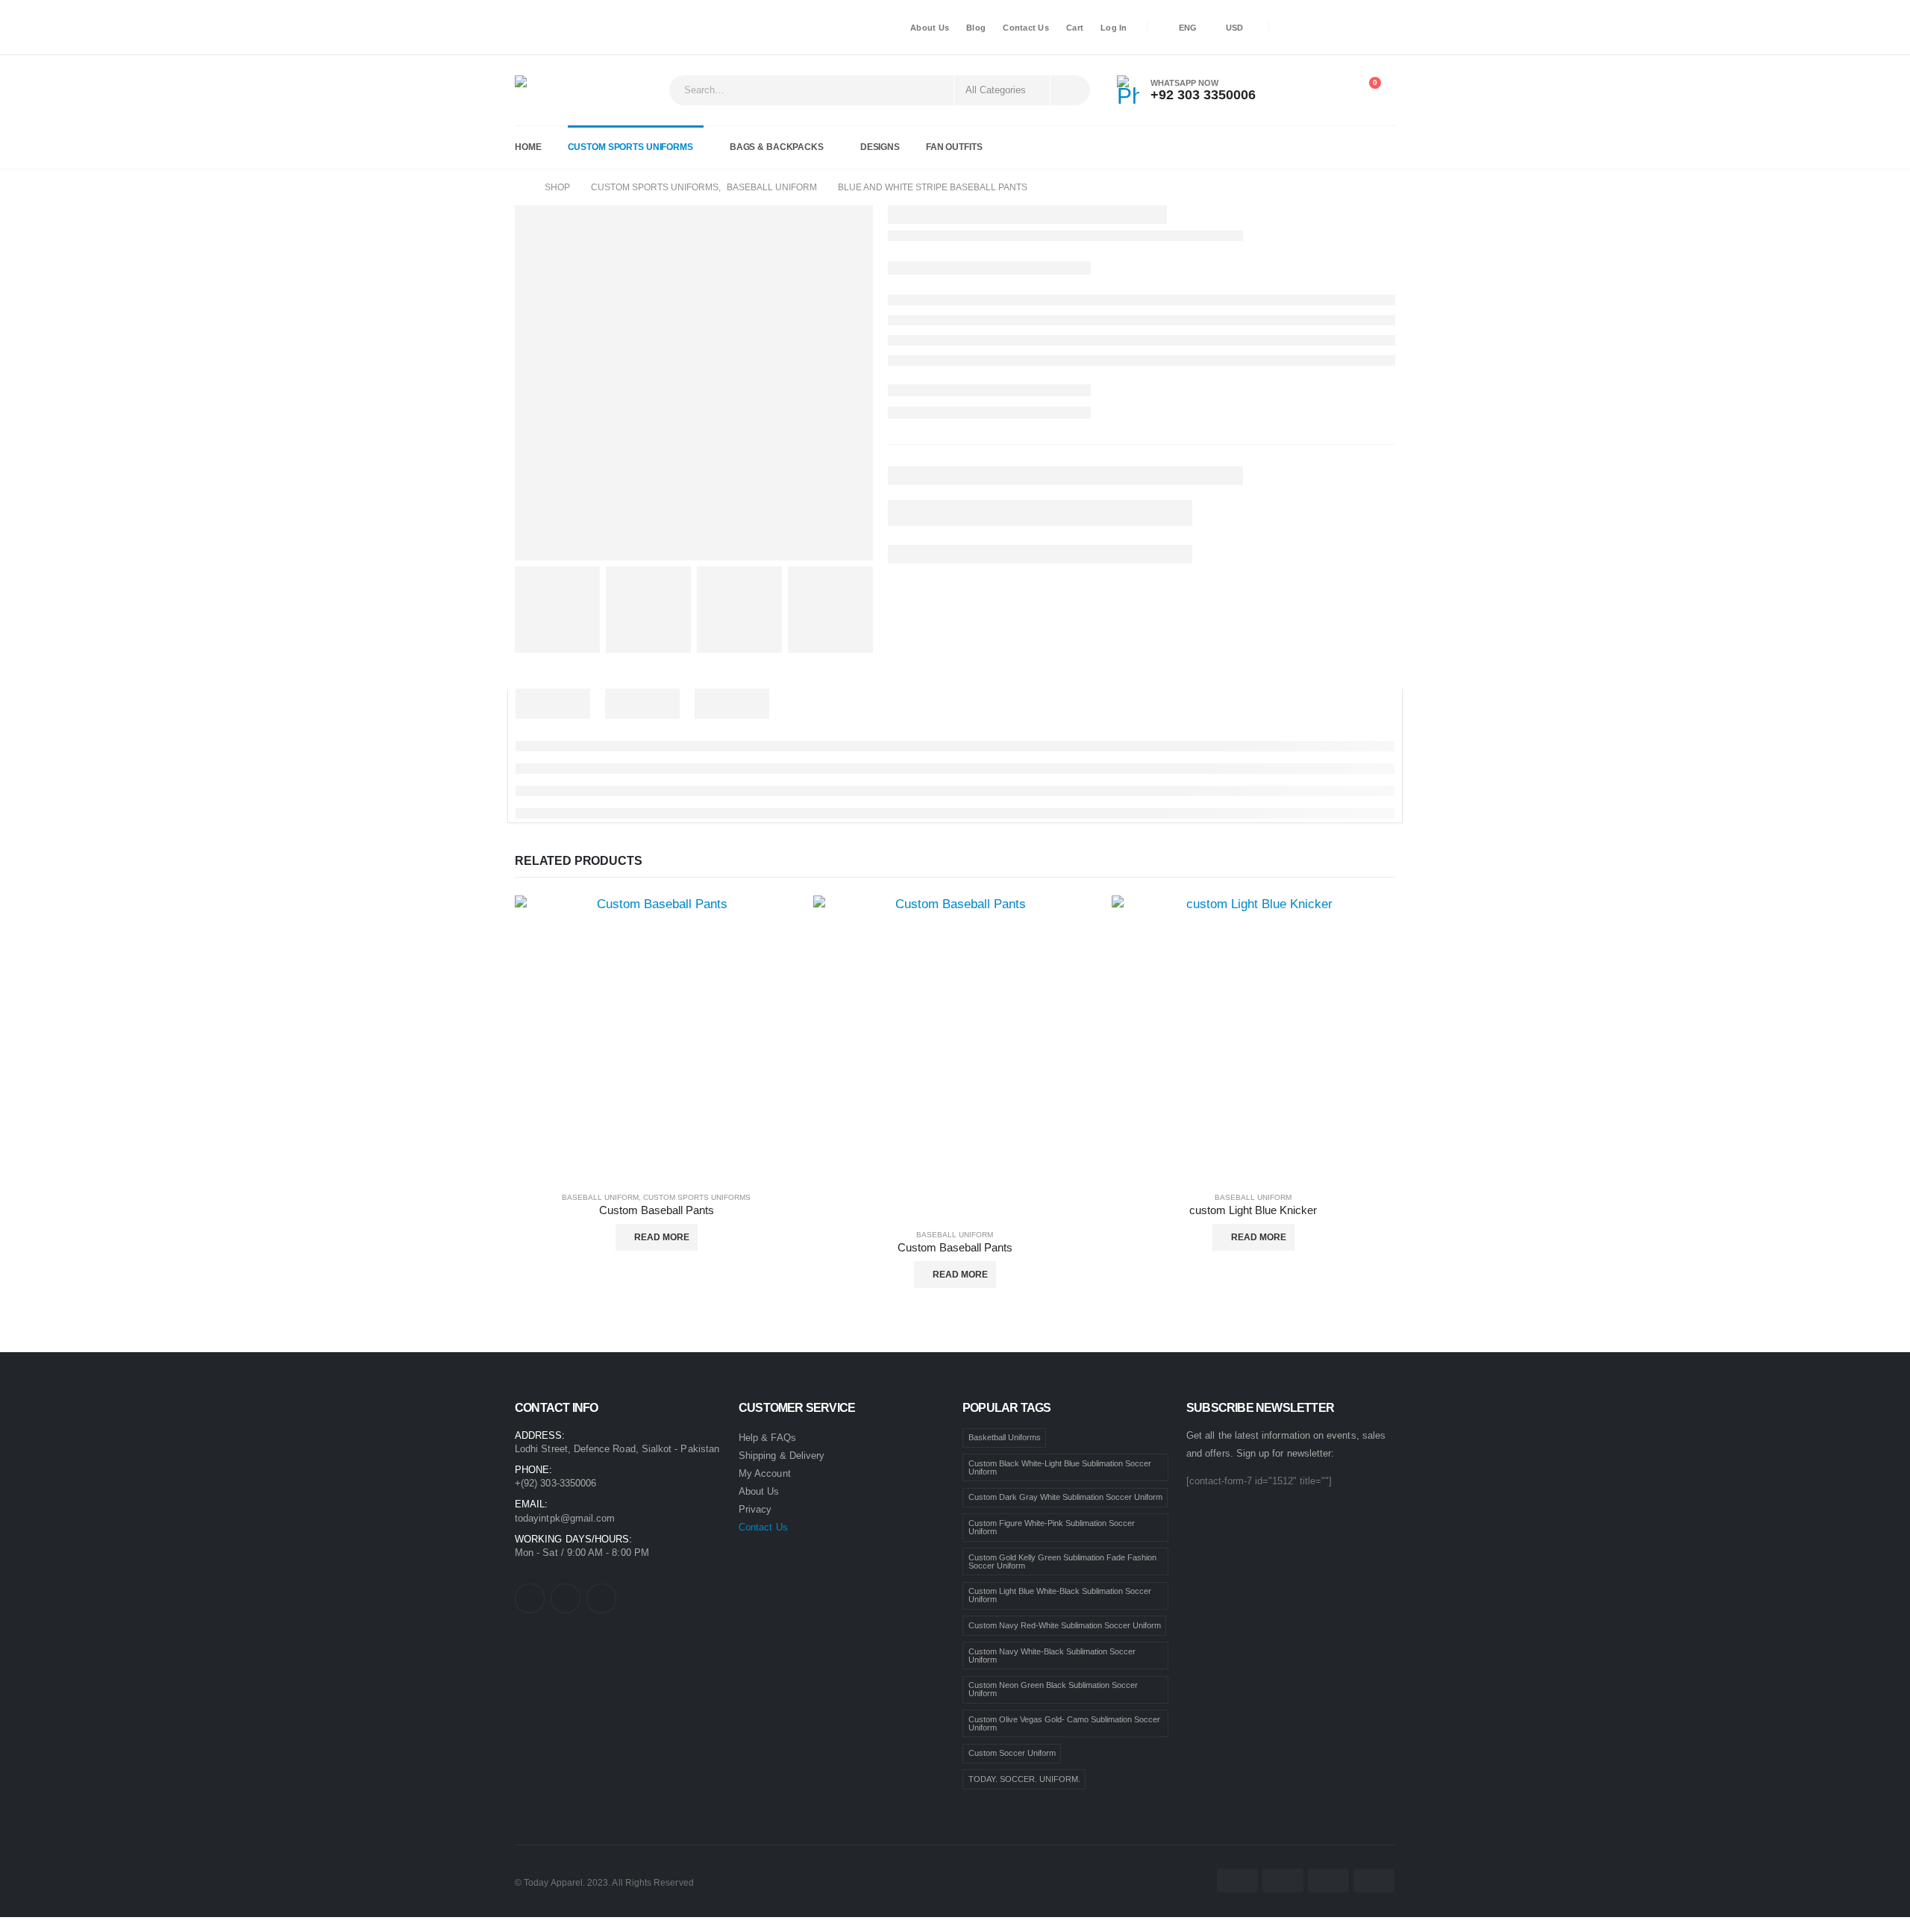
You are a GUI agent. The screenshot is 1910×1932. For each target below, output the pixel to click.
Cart (1075, 28)
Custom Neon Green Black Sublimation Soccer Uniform (1053, 1689)
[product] (657, 1037)
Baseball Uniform (600, 1197)
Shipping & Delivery (782, 1456)
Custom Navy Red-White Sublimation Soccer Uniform (1065, 1625)
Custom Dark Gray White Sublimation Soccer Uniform (1065, 1497)
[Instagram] (1341, 28)
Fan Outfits (954, 147)
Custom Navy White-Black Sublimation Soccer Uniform (1052, 1656)
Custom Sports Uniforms (630, 147)
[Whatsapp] (1379, 27)
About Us (930, 28)
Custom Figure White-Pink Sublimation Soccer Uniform (1052, 1527)
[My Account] (1296, 90)
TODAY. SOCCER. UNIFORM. (1024, 1779)
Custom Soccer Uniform (1012, 1753)
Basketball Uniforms (1005, 1437)
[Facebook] (1291, 28)
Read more (662, 1237)
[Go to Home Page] (519, 187)
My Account (765, 1473)
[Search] (1069, 90)
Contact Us (1026, 28)
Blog (976, 28)
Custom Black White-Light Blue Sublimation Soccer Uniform (1060, 1467)
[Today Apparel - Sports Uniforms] (556, 90)
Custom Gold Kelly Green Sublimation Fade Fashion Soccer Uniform (1062, 1561)
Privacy (755, 1509)
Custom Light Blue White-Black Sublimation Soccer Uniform (1060, 1595)
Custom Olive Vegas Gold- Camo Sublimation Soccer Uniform (1064, 1723)
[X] (1316, 28)
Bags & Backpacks (777, 147)
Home (528, 147)
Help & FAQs (767, 1438)
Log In (1114, 28)
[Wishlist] (1330, 90)
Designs (880, 147)
